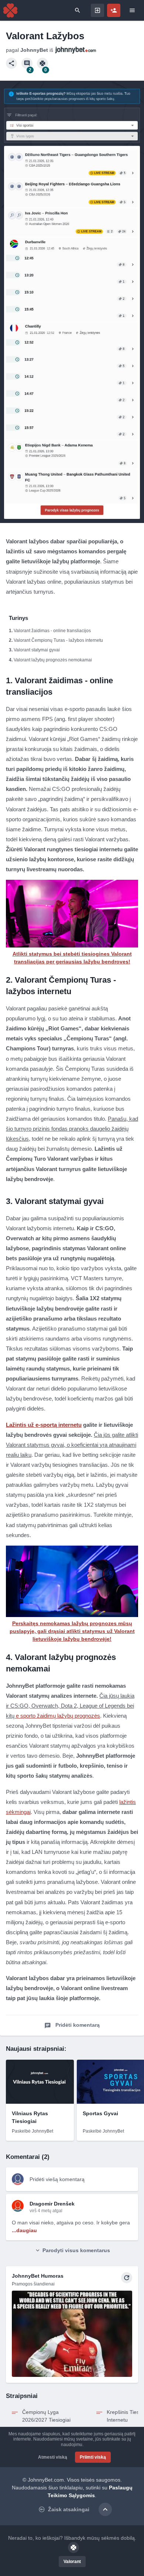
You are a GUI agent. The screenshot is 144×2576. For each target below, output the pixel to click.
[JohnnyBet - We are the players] (10, 10)
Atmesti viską (53, 2457)
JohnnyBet (34, 50)
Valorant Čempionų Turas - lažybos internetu (58, 640)
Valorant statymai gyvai (37, 650)
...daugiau (24, 2230)
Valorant (72, 2562)
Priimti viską (93, 2457)
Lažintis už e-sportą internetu (44, 1425)
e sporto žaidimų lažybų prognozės (58, 1716)
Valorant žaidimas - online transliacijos (52, 631)
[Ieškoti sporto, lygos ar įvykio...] (78, 10)
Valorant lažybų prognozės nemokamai (53, 660)
